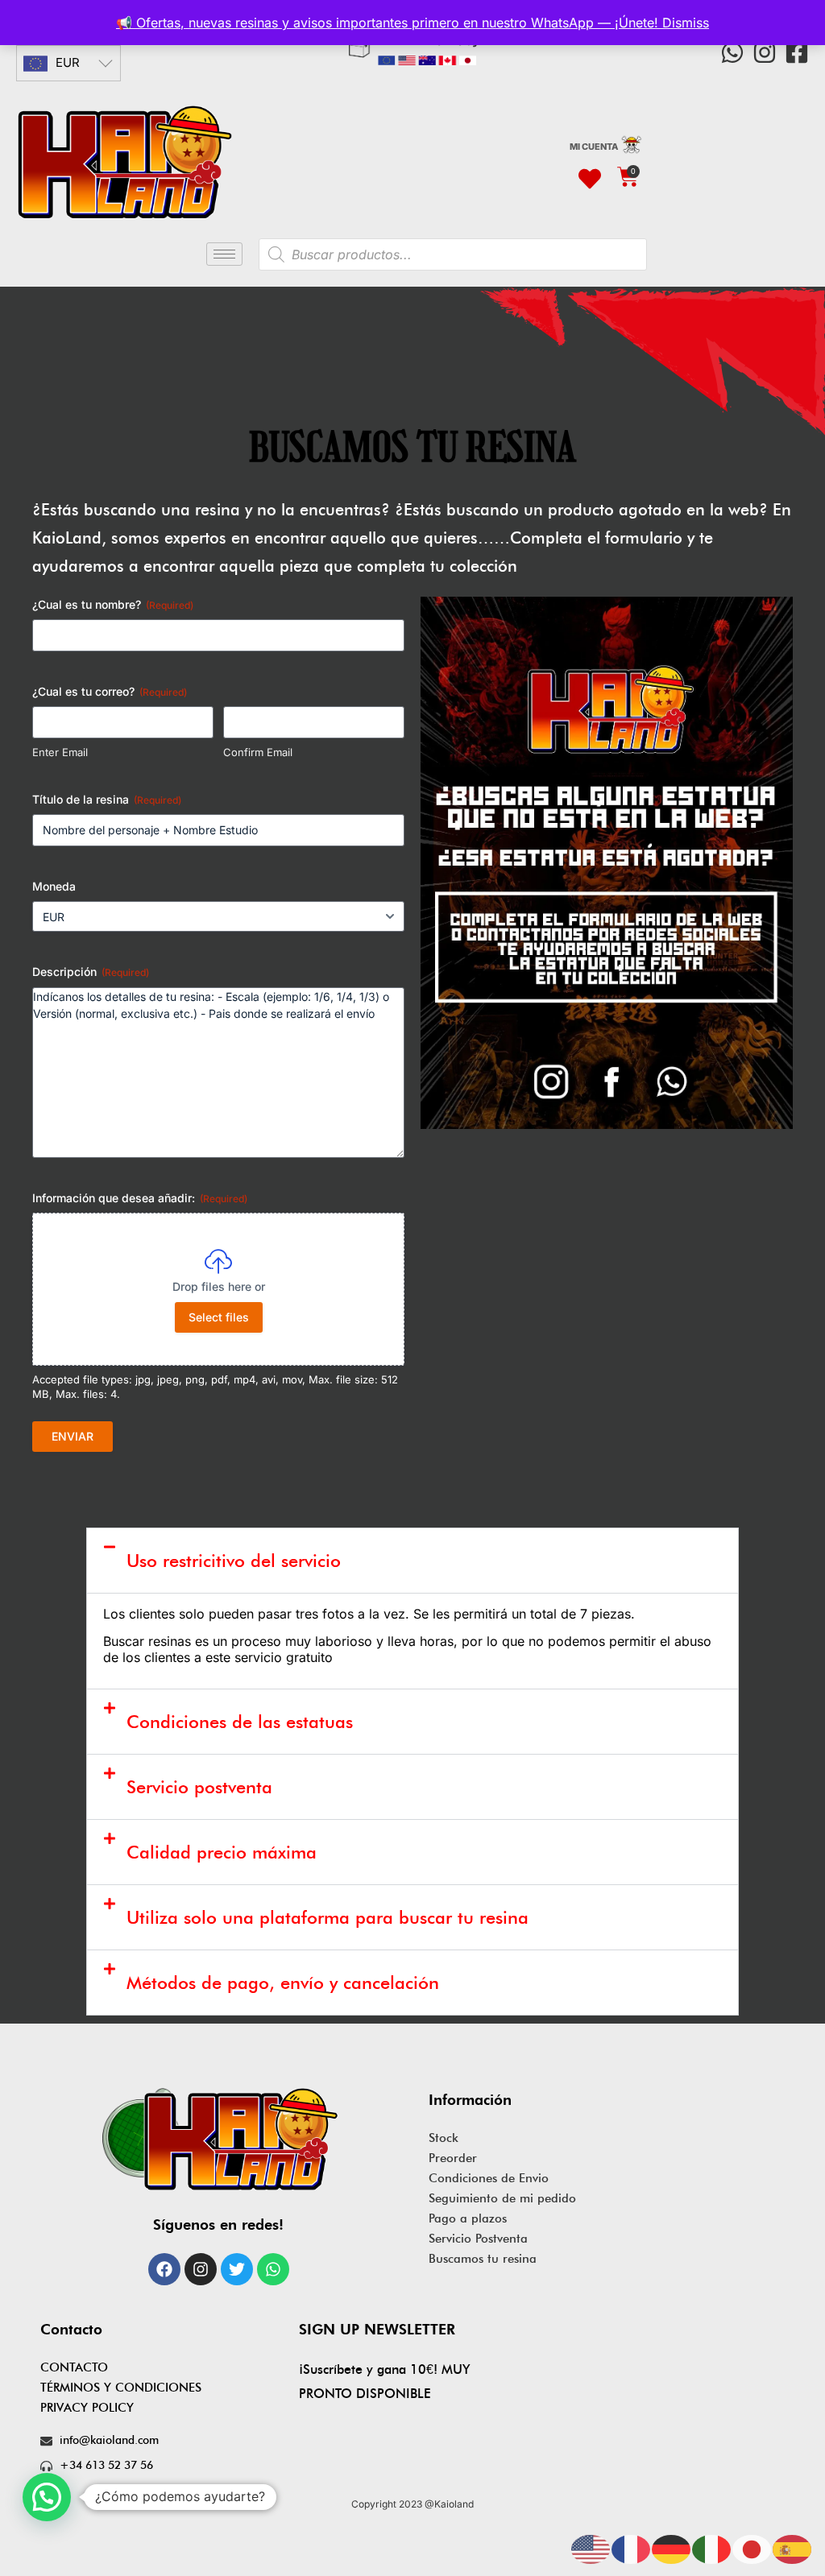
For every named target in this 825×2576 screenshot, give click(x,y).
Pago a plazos (468, 2218)
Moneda (54, 886)
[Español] (793, 2548)
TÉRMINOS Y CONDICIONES (121, 2388)
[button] (412, 1561)
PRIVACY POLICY (87, 2408)
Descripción (91, 972)
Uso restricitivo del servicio (234, 1561)
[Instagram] (765, 52)
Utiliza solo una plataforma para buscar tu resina (328, 1917)
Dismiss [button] (686, 23)
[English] (591, 2548)
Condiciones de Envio (489, 2178)
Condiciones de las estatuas (240, 1722)
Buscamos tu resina (483, 2259)
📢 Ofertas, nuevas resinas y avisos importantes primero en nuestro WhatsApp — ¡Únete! (389, 23)
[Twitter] (237, 2269)
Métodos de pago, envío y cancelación (283, 1983)
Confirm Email (258, 752)
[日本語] (752, 2548)
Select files (219, 1317)
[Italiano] (712, 2548)
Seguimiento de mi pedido (502, 2198)
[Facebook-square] (797, 52)
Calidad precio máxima (222, 1852)
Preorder (453, 2158)
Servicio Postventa (478, 2239)
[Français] (632, 2548)
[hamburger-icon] (224, 254)
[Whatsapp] (732, 52)
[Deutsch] (672, 2548)
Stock (444, 2138)
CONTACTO (74, 2367)
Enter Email (60, 752)
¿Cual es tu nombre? (113, 604)
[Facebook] (164, 2269)
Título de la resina (107, 799)
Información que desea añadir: (140, 1198)
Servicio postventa (199, 1787)
